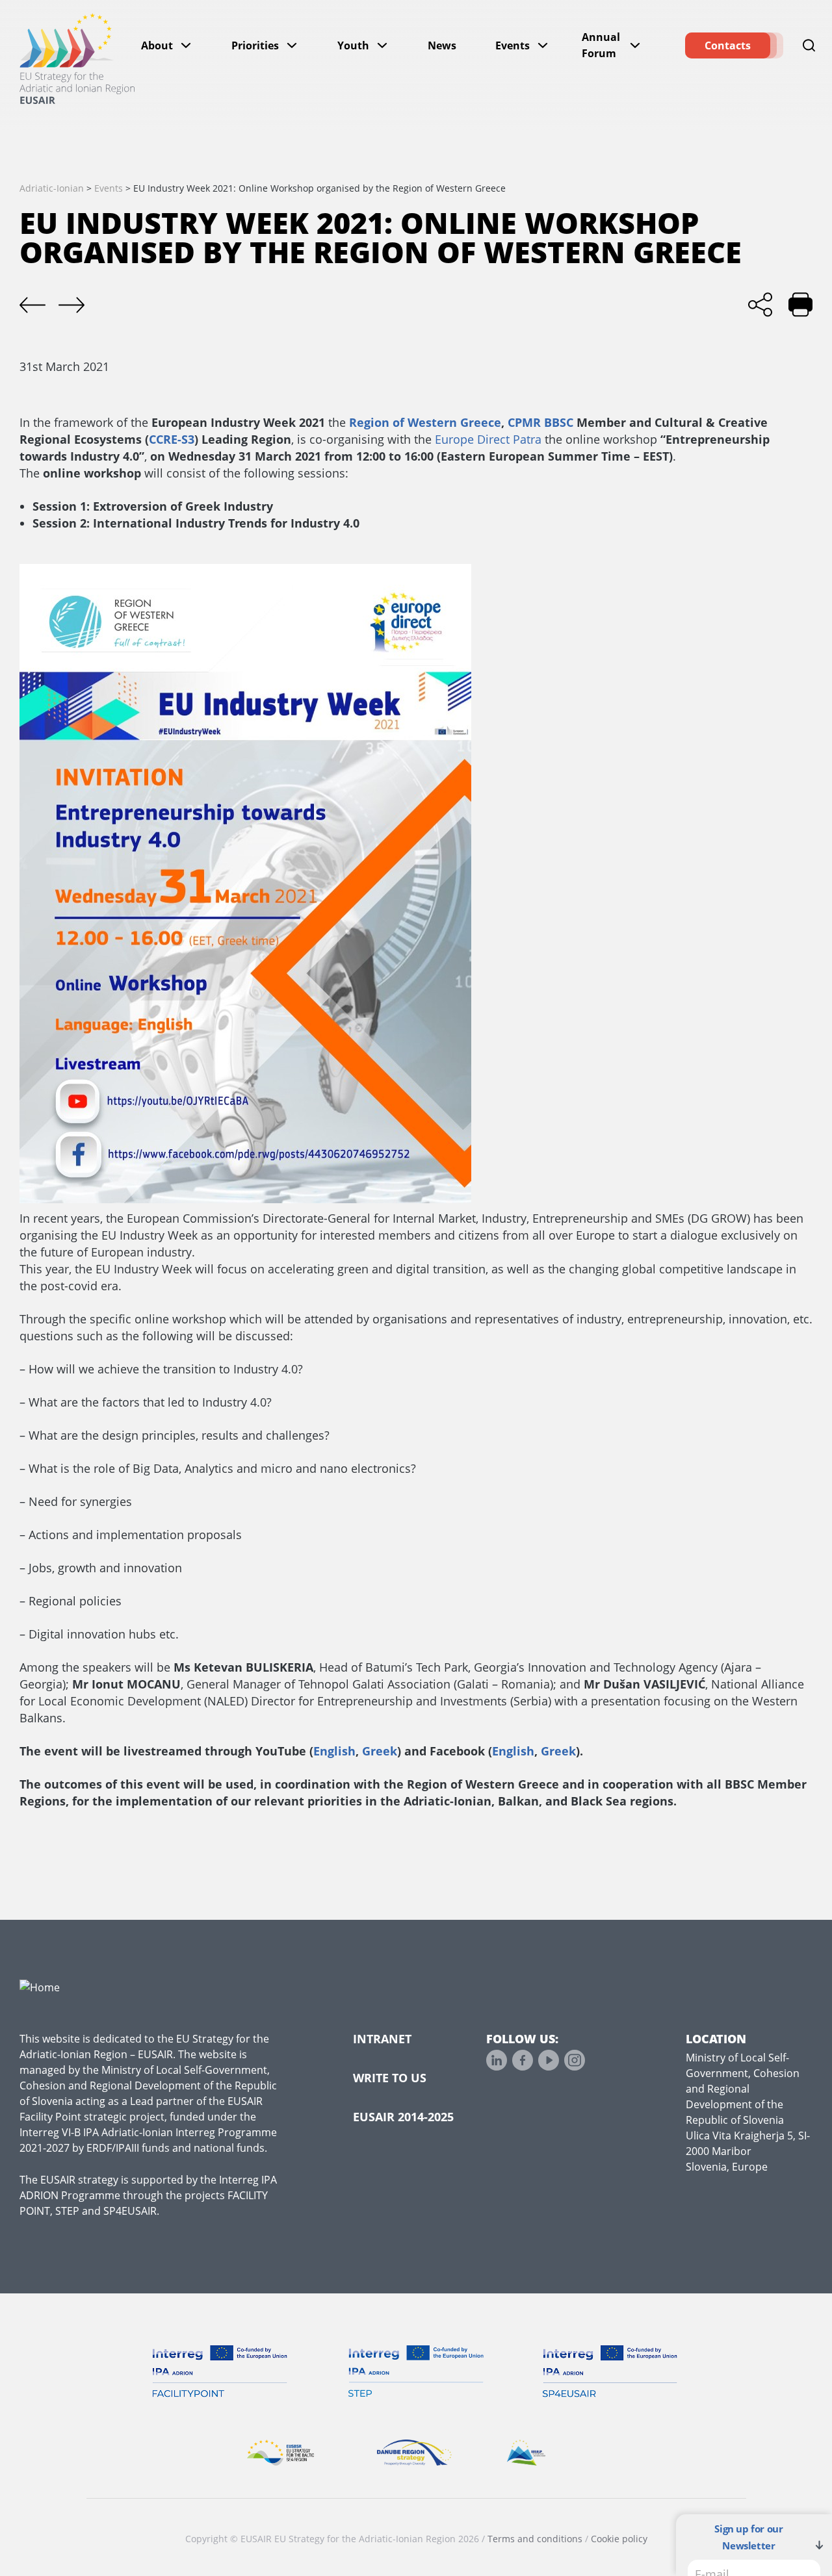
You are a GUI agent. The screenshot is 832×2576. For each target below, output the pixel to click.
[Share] (760, 304)
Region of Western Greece (425, 422)
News (442, 45)
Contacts (728, 45)
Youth (353, 45)
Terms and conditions (535, 2539)
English (334, 1751)
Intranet (382, 2039)
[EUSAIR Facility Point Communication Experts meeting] (71, 305)
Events (513, 45)
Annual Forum (601, 45)
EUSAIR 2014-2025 (403, 2117)
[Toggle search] (809, 45)
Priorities (255, 45)
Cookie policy (619, 2539)
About (157, 45)
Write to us (390, 2078)
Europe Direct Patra (488, 439)
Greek (380, 1751)
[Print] (800, 304)
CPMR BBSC (540, 422)
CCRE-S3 (172, 439)
